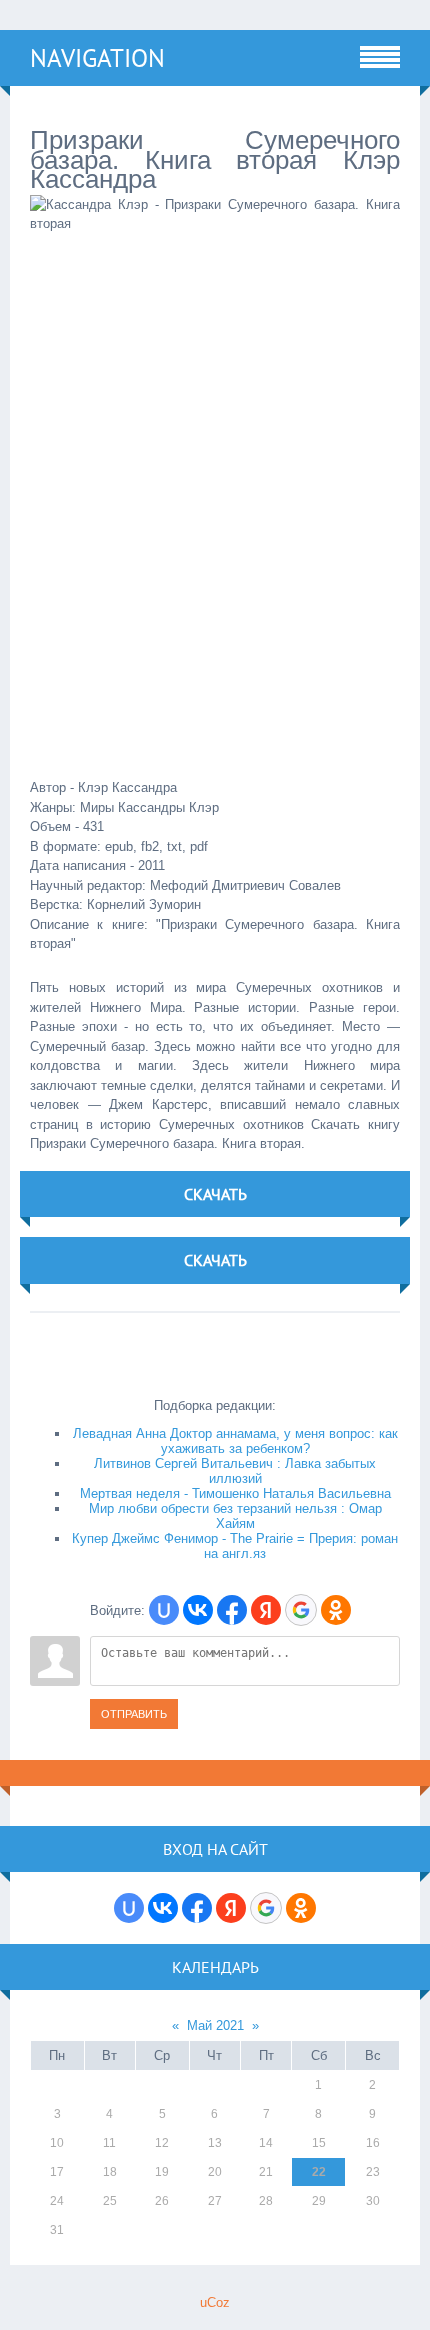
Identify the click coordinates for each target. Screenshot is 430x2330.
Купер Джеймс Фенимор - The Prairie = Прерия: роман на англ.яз (235, 1546)
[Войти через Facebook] (232, 1610)
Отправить (134, 1714)
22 (319, 2172)
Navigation (97, 58)
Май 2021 (215, 2025)
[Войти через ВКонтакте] (198, 1610)
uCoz (215, 2302)
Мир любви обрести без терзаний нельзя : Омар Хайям (235, 1516)
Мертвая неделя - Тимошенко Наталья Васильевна (235, 1493)
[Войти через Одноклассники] (336, 1610)
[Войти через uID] (164, 1610)
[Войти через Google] (301, 1610)
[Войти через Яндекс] (266, 1610)
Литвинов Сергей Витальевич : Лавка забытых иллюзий (235, 1471)
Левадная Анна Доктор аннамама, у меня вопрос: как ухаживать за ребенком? (235, 1441)
